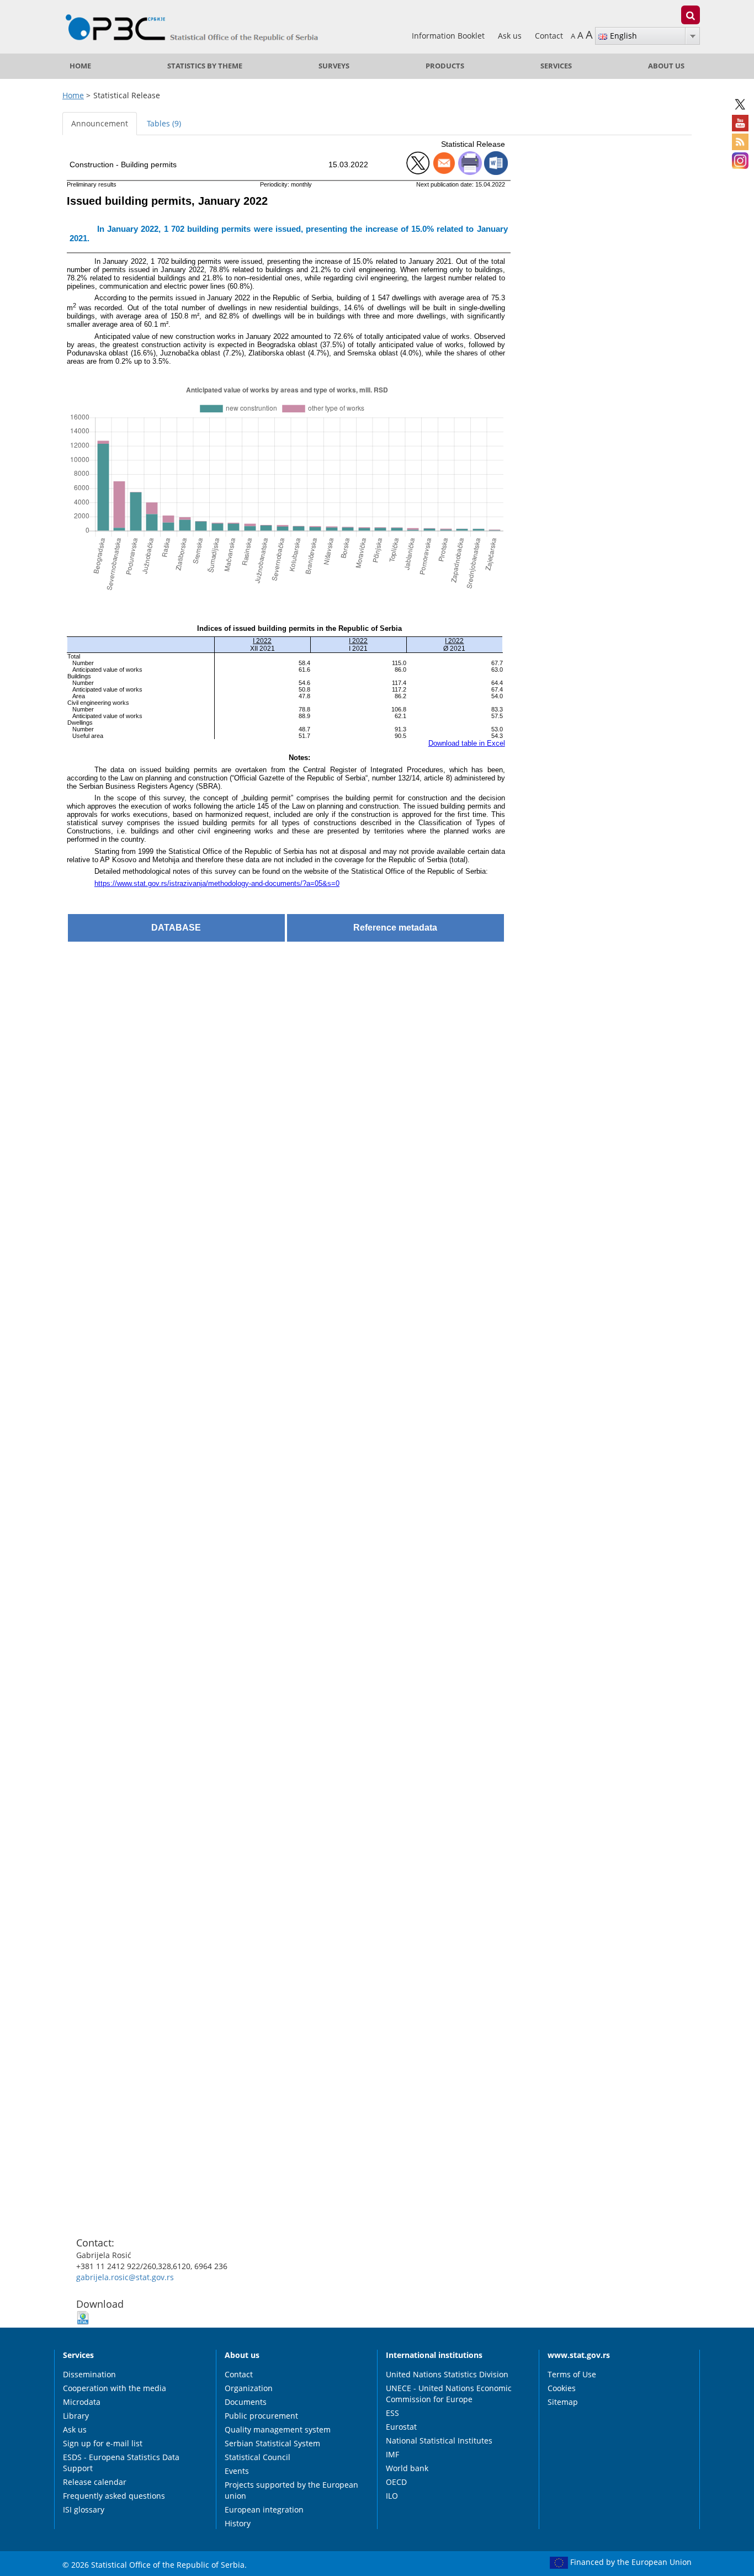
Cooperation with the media (115, 2388)
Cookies (562, 2388)
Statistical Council (257, 2457)
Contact (549, 36)
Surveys (334, 66)
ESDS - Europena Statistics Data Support (121, 2463)
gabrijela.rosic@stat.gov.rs (125, 2277)
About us (666, 66)
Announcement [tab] (100, 123)
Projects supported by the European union (291, 2490)
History (238, 2523)
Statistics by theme (205, 66)
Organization (249, 2388)
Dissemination (89, 2374)
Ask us (511, 36)
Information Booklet (449, 36)
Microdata (82, 2402)
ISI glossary (84, 2509)
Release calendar (95, 2482)
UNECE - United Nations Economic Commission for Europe (449, 2394)
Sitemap (563, 2402)
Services (556, 66)
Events (237, 2471)
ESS (392, 2413)
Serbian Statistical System (272, 2443)
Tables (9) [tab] (164, 123)
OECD (396, 2482)
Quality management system (278, 2429)
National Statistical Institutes (439, 2440)
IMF (392, 2454)
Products (445, 66)
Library (76, 2416)
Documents (246, 2402)
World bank (407, 2468)
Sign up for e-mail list (103, 2443)
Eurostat (401, 2427)
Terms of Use (572, 2374)
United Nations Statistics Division (447, 2374)
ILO (392, 2496)
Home (80, 66)
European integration (264, 2509)
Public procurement (261, 2416)
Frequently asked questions (114, 2496)
